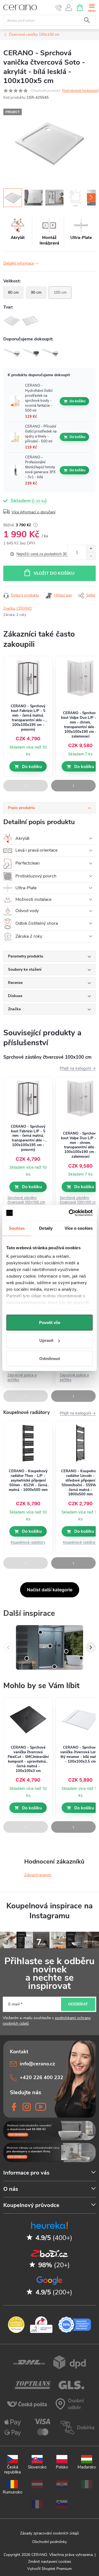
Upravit (46, 1340)
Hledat (87, 20)
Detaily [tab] (46, 1228)
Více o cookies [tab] (79, 1228)
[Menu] (92, 7)
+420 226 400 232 (42, 2077)
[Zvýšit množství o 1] (91, 549)
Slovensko (37, 2467)
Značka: (17, 609)
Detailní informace (19, 263)
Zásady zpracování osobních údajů (50, 2533)
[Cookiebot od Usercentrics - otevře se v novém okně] (70, 1213)
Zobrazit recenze (38, 1875)
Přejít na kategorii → (78, 1068)
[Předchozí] (8, 1647)
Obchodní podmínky (50, 2542)
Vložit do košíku (54, 573)
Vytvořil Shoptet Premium (50, 2569)
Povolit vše (50, 1322)
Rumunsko (13, 2492)
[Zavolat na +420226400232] (59, 8)
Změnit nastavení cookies (50, 2562)
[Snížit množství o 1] (91, 556)
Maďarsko (87, 2467)
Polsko (62, 2467)
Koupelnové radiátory (28, 1542)
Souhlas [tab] (17, 1228)
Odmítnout (50, 1358)
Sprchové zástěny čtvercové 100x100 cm (26, 1200)
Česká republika (13, 2469)
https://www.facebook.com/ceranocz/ (14, 2107)
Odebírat (78, 2004)
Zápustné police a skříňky (22, 1377)
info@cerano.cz (37, 2064)
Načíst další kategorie (50, 1590)
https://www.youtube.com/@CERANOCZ (39, 2107)
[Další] (91, 1647)
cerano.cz (27, 2107)
